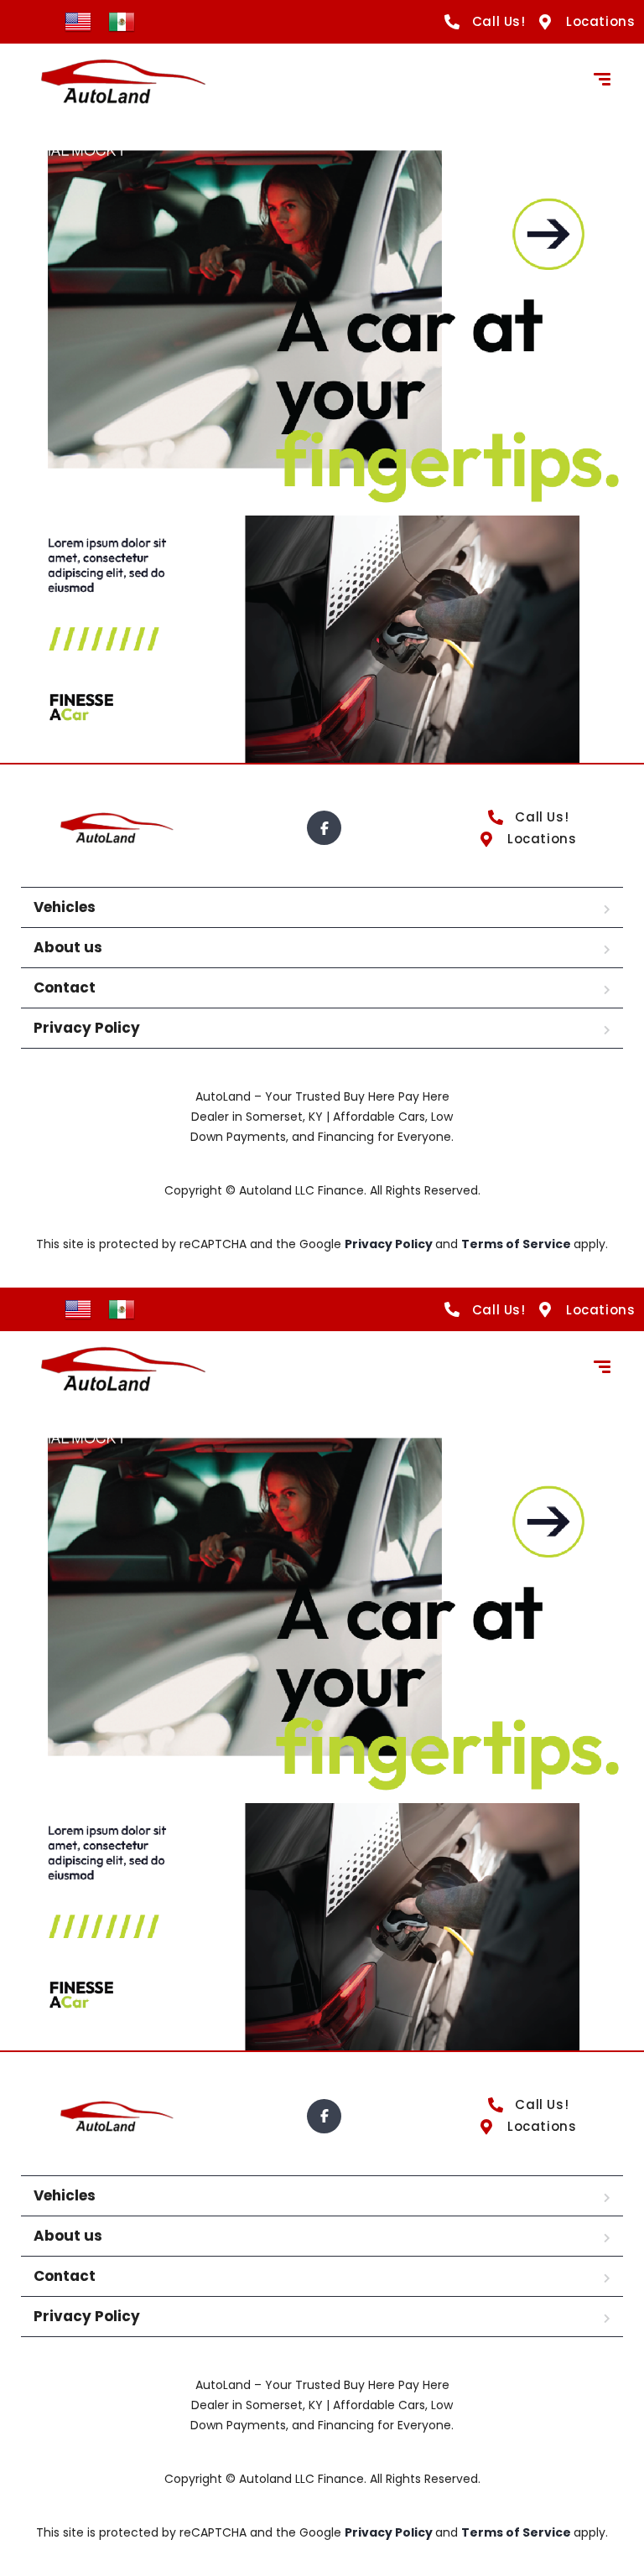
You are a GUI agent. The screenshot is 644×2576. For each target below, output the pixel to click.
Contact (65, 987)
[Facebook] (324, 828)
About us (68, 947)
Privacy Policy (87, 1028)
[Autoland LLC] (122, 81)
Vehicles (65, 907)
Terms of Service (517, 1244)
